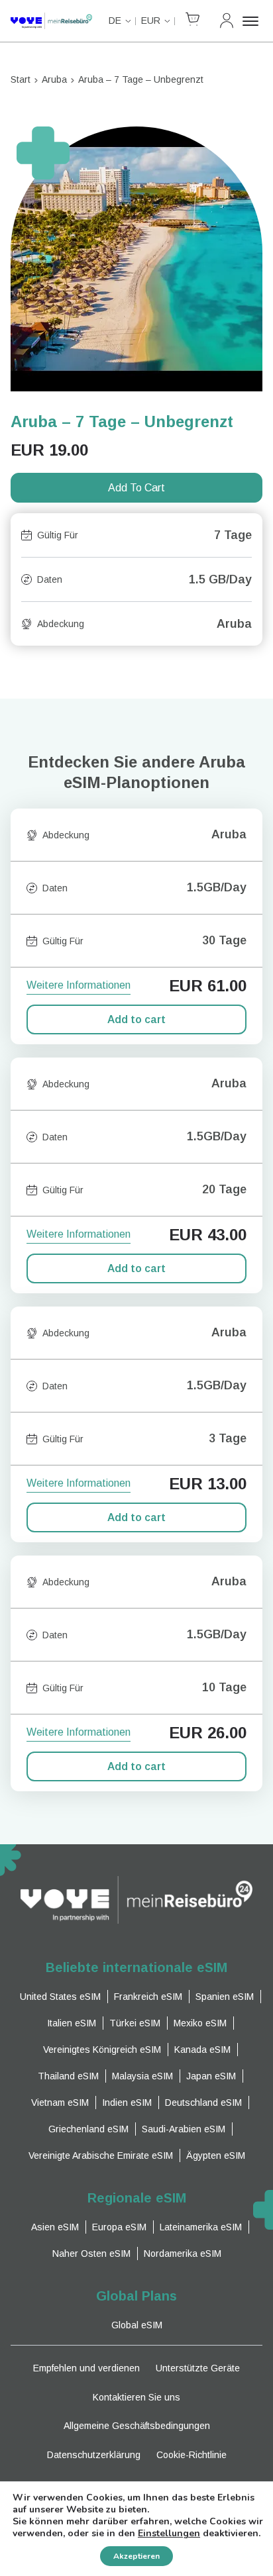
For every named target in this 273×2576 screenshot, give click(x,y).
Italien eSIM (72, 2023)
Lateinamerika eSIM (201, 2227)
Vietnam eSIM (60, 2103)
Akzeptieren (136, 2556)
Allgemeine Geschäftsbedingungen (137, 2426)
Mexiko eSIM (200, 2023)
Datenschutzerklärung (94, 2455)
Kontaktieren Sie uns (136, 2397)
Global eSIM (137, 2325)
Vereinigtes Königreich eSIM (102, 2050)
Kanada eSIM (202, 2050)
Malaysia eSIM (142, 2076)
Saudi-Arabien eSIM (184, 2129)
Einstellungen (169, 2534)
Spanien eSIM (225, 1997)
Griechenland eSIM (88, 2129)
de (115, 21)
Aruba (54, 79)
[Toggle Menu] (252, 21)
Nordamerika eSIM (183, 2254)
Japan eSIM (211, 2076)
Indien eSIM (127, 2103)
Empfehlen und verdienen (86, 2368)
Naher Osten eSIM (91, 2254)
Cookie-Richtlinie (191, 2455)
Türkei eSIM (135, 2023)
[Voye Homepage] (51, 21)
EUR (151, 21)
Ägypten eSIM (216, 2155)
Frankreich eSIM (148, 1997)
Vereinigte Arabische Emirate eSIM (101, 2155)
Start (21, 79)
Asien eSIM (55, 2227)
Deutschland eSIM (203, 2103)
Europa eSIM (119, 2227)
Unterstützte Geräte (198, 2368)
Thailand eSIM (68, 2076)
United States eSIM (60, 1997)
